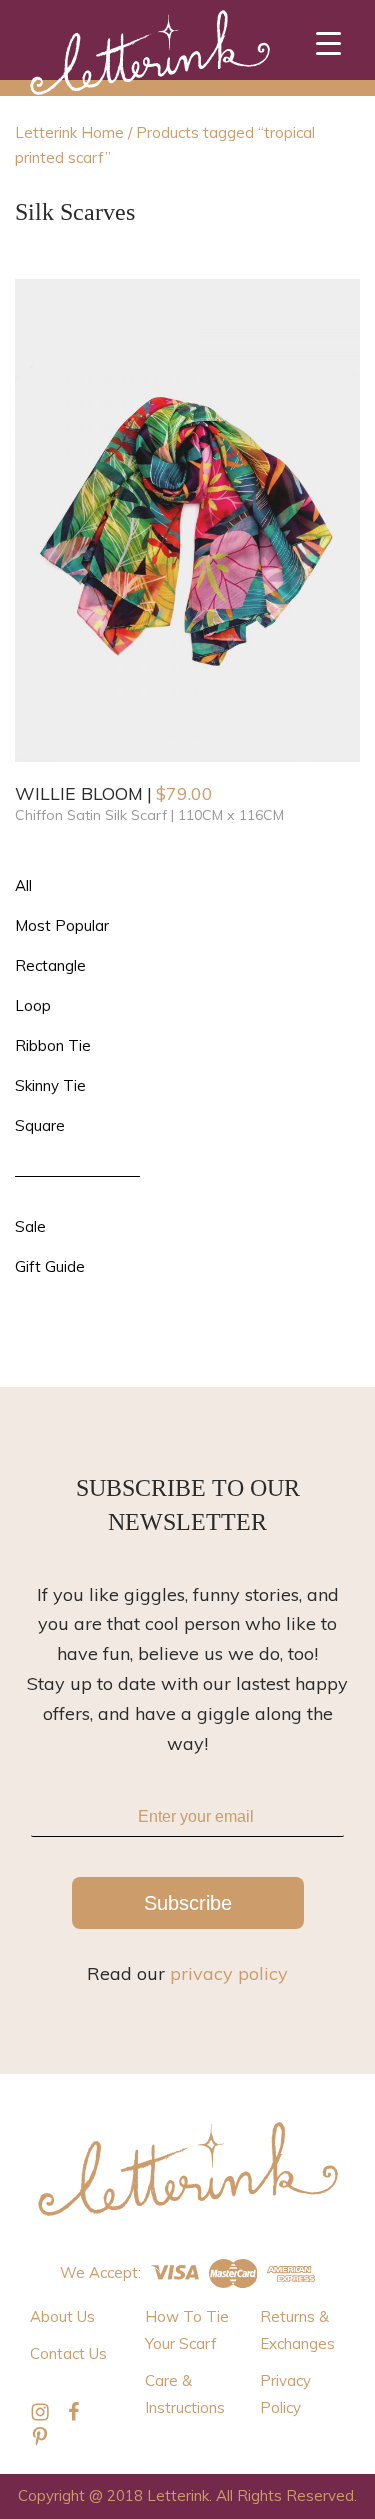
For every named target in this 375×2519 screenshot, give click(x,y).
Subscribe (188, 1903)
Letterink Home (69, 132)
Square (40, 1125)
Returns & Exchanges (297, 2330)
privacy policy (229, 1973)
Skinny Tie (50, 1085)
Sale (30, 1226)
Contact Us (68, 2353)
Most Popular (62, 925)
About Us (62, 2316)
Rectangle (50, 965)
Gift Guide (50, 1266)
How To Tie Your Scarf (187, 2330)
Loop (33, 1005)
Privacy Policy (285, 2394)
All (23, 885)
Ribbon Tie (53, 1045)
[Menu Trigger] (328, 42)
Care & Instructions (185, 2394)
